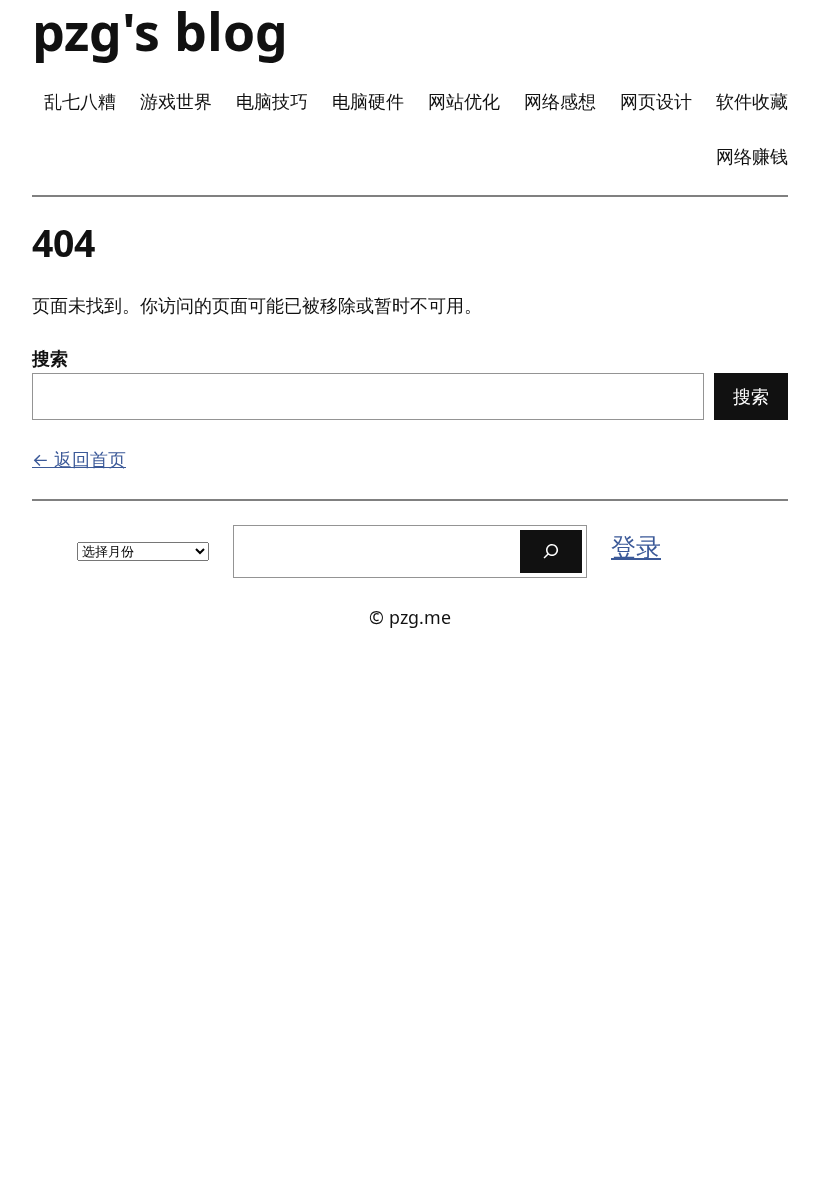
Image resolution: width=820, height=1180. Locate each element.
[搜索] (551, 551)
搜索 (50, 358)
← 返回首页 (79, 459)
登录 (636, 546)
